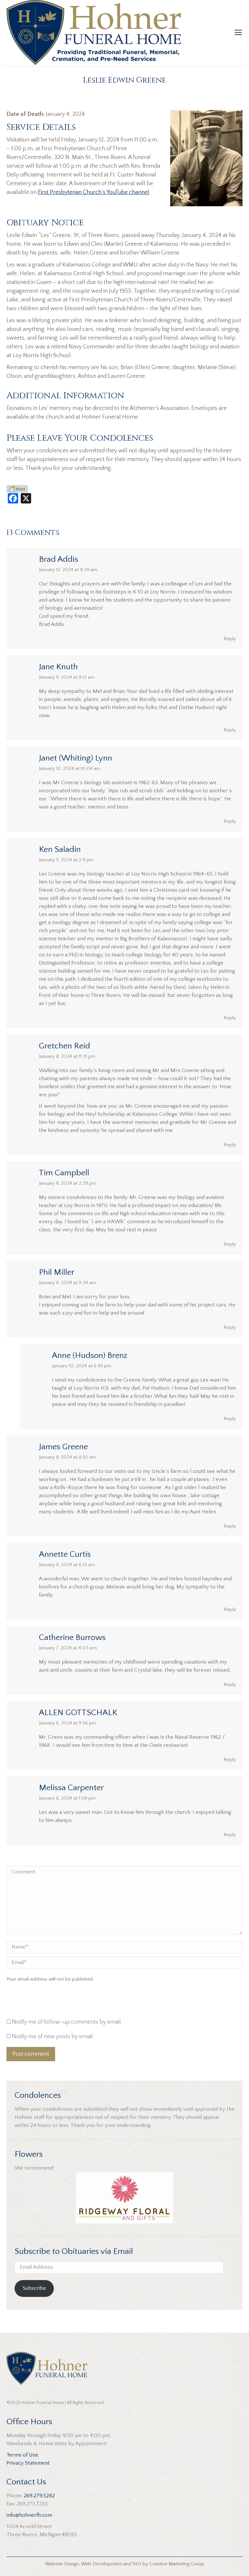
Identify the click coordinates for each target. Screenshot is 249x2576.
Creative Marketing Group (177, 2564)
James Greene (63, 1447)
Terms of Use (22, 2455)
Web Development (101, 2564)
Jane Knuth (58, 667)
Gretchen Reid (65, 1046)
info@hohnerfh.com (29, 2515)
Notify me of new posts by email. (53, 2037)
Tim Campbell (64, 1173)
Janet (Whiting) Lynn (76, 758)
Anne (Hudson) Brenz (90, 1356)
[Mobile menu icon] (238, 32)
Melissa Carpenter (71, 1788)
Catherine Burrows (72, 1638)
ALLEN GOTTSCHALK (78, 1713)
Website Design (62, 2564)
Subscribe (34, 2288)
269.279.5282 (39, 2496)
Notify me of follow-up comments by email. (67, 2022)
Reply (230, 639)
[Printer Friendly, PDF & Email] (17, 489)
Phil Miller (57, 1272)
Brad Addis (59, 559)
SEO (137, 2564)
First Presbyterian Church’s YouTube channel (94, 192)
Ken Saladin (60, 849)
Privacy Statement (28, 2463)
